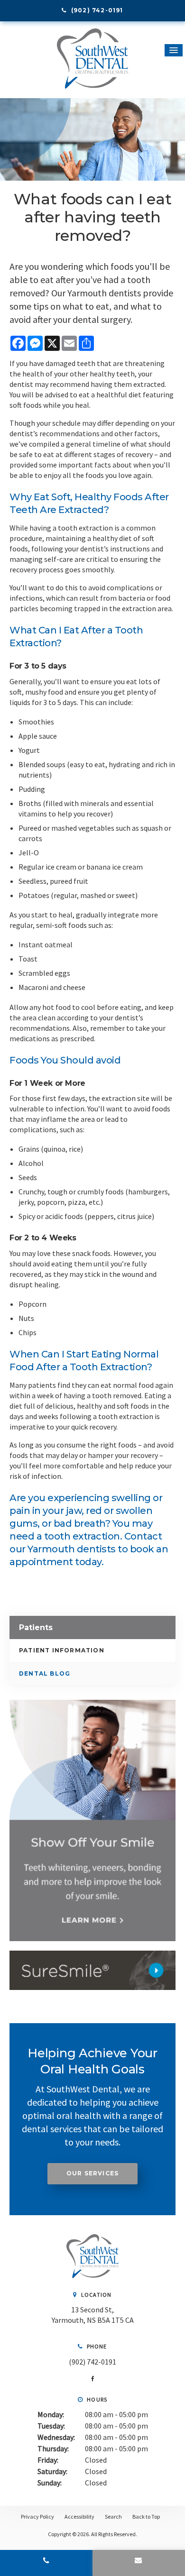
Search (113, 2516)
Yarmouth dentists (71, 1549)
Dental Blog (45, 1673)
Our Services (92, 2173)
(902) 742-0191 (92, 2362)
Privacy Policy (37, 2516)
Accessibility (79, 2516)
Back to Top (146, 2516)
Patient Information (62, 1650)
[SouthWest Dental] (92, 2275)
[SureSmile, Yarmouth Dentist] (92, 1970)
